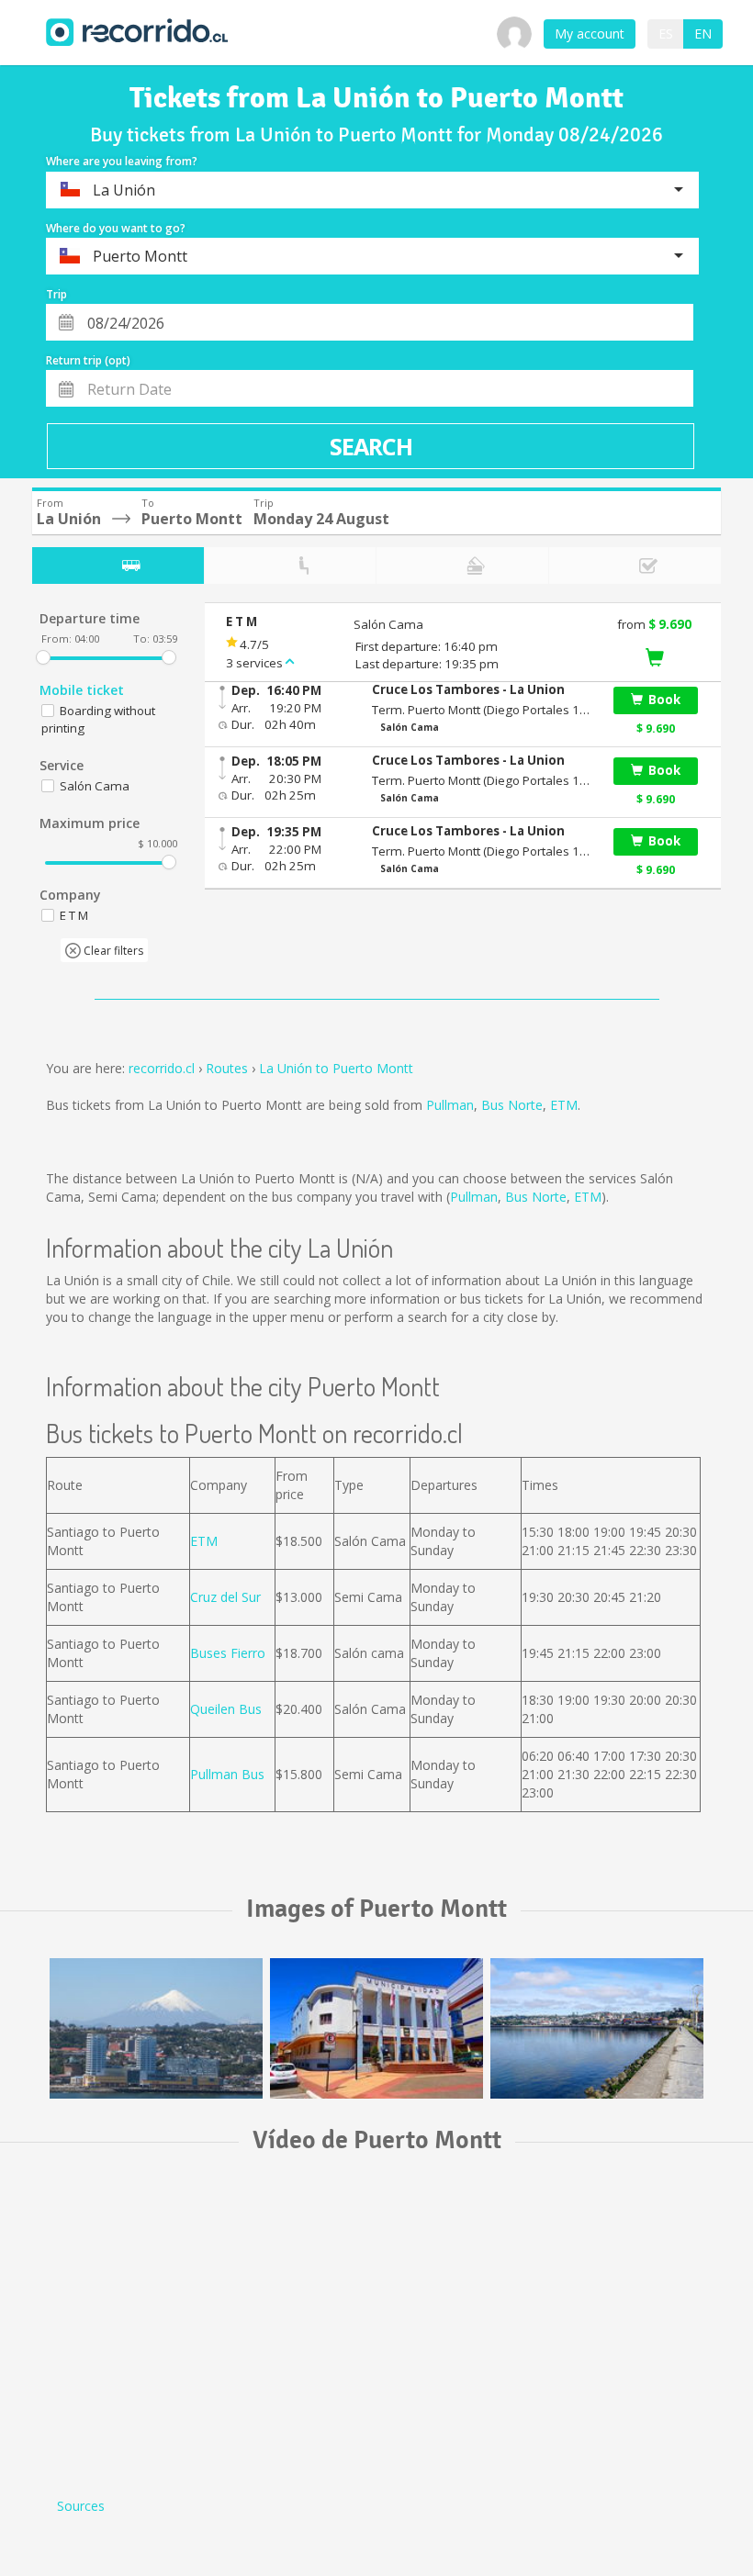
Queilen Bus (226, 1709)
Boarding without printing (98, 719)
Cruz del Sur (225, 1597)
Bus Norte (512, 1105)
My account (590, 34)
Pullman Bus (227, 1774)
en (703, 34)
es (666, 34)
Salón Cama (95, 786)
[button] (482, 690)
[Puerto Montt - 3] (597, 2028)
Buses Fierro (228, 1653)
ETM (564, 1105)
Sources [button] (81, 2506)
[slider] (43, 657)
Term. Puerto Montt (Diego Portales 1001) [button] (482, 710)
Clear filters (112, 951)
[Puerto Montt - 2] (376, 2028)
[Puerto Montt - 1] (156, 2028)
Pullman (450, 1105)
